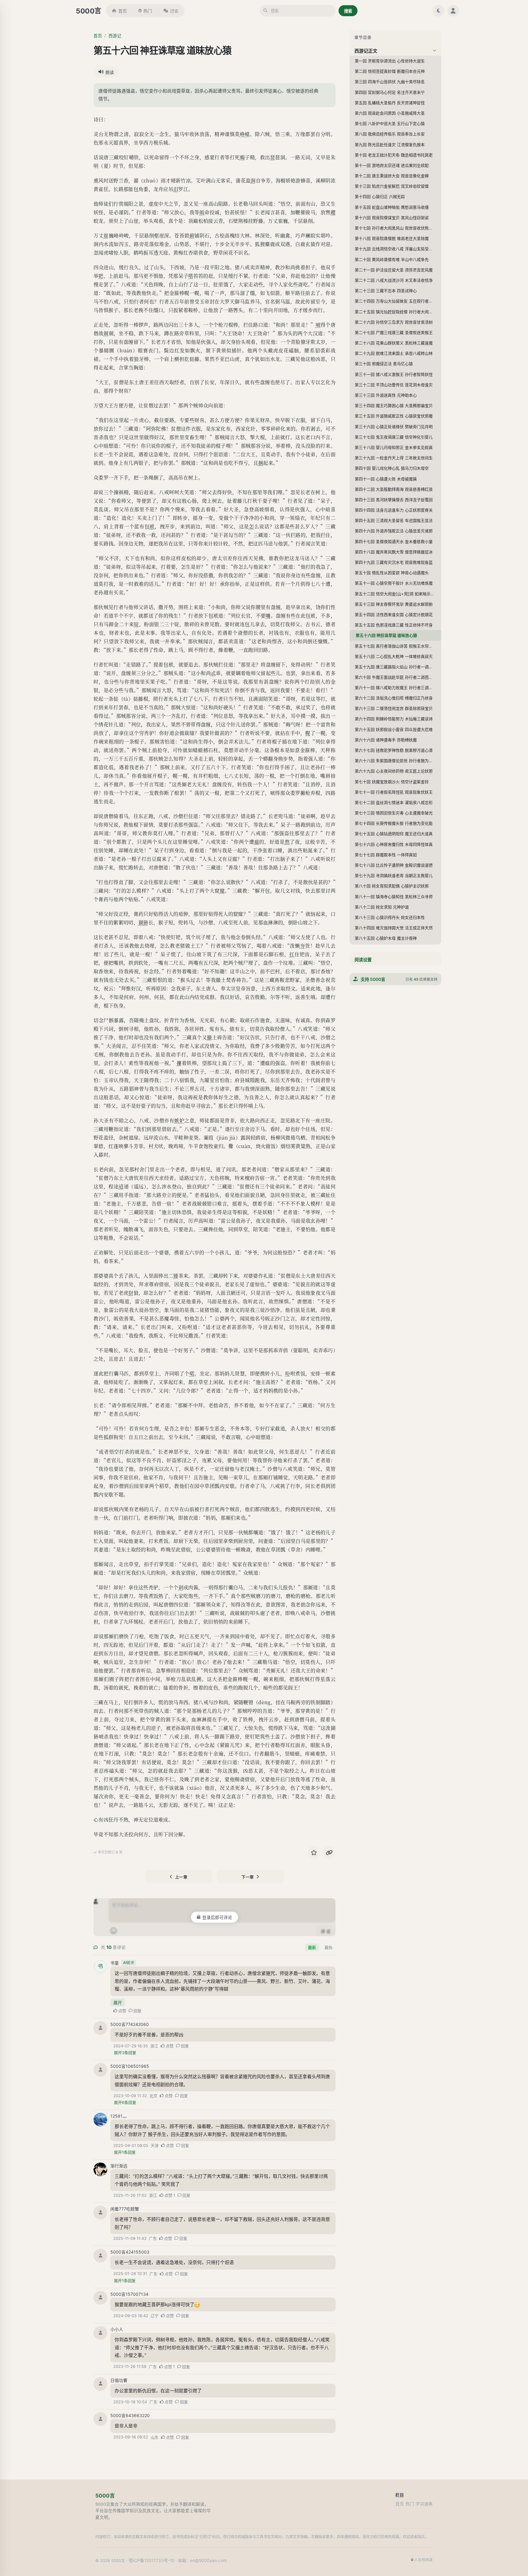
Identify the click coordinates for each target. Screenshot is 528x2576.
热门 (148, 11)
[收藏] (314, 1852)
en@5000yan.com (208, 2560)
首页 (123, 11)
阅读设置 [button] (363, 960)
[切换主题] (438, 11)
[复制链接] (329, 1852)
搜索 (348, 11)
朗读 (110, 72)
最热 (328, 1947)
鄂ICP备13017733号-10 (152, 2560)
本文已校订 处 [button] (110, 1852)
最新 (312, 1947)
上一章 (181, 1877)
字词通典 (424, 2504)
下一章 (248, 1877)
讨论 (174, 11)
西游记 (115, 36)
